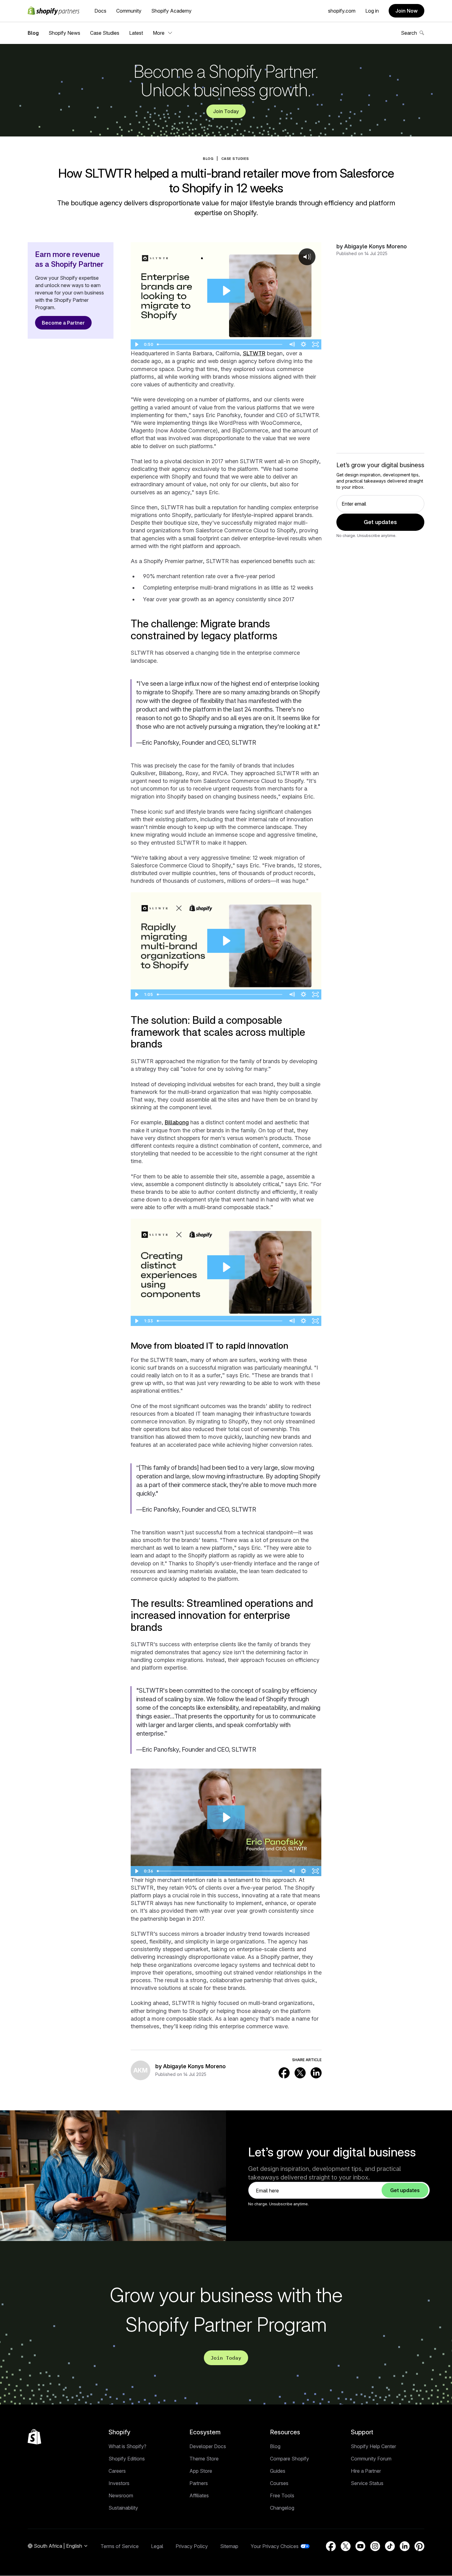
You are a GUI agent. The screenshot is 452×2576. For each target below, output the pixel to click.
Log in (372, 11)
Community (129, 11)
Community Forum (371, 2459)
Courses (279, 2483)
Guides (278, 2471)
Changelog (282, 2508)
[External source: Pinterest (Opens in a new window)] (419, 2546)
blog (208, 159)
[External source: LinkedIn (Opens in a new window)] (316, 2073)
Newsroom (121, 2495)
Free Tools (282, 2495)
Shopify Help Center (373, 2446)
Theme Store (204, 2459)
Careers (117, 2471)
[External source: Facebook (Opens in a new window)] (284, 2073)
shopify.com (342, 11)
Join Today (226, 111)
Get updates (380, 522)
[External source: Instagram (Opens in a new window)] (375, 2546)
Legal (157, 2546)
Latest (136, 33)
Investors (119, 2483)
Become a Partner (63, 323)
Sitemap (229, 2546)
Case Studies (105, 33)
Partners (199, 2483)
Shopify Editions (127, 2459)
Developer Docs (208, 2446)
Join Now (406, 11)
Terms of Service (120, 2546)
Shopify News (64, 33)
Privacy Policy (192, 2546)
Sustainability (123, 2508)
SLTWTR (254, 353)
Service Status (367, 2483)
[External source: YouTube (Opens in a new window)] (360, 2546)
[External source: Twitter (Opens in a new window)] (300, 2073)
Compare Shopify (289, 2459)
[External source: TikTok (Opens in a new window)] (390, 2546)
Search (409, 33)
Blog (33, 33)
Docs (100, 11)
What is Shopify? (127, 2446)
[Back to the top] (34, 2437)
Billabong (177, 1122)
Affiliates (199, 2495)
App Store (201, 2471)
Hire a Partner (366, 2471)
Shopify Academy (171, 11)
